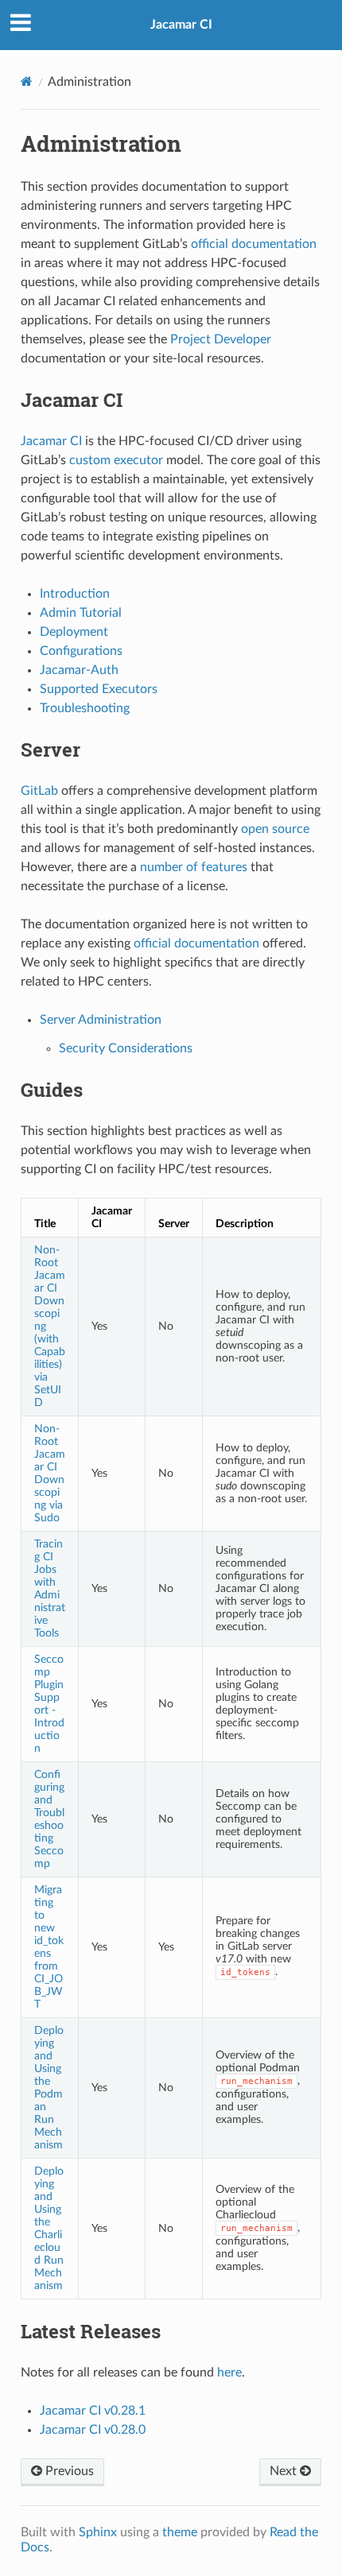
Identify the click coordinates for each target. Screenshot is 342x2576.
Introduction (75, 594)
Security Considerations (126, 1048)
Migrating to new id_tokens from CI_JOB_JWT (49, 1947)
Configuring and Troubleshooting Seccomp (49, 1819)
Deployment (74, 632)
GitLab (39, 791)
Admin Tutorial (81, 613)
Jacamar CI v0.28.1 (93, 2411)
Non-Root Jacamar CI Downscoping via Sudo (50, 1473)
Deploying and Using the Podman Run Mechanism (49, 2088)
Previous (68, 2471)
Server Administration (101, 1020)
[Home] (27, 81)
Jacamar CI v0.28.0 (93, 2430)
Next (285, 2471)
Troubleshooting (85, 708)
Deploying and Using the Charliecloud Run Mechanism (49, 2228)
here (229, 2373)
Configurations (81, 651)
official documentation (254, 244)
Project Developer (221, 339)
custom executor (116, 460)
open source (275, 829)
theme (180, 2532)
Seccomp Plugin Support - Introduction (49, 1704)
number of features (194, 867)
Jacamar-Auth (79, 670)
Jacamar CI (181, 25)
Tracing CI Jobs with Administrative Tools (50, 1588)
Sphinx (98, 2532)
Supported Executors (99, 689)
